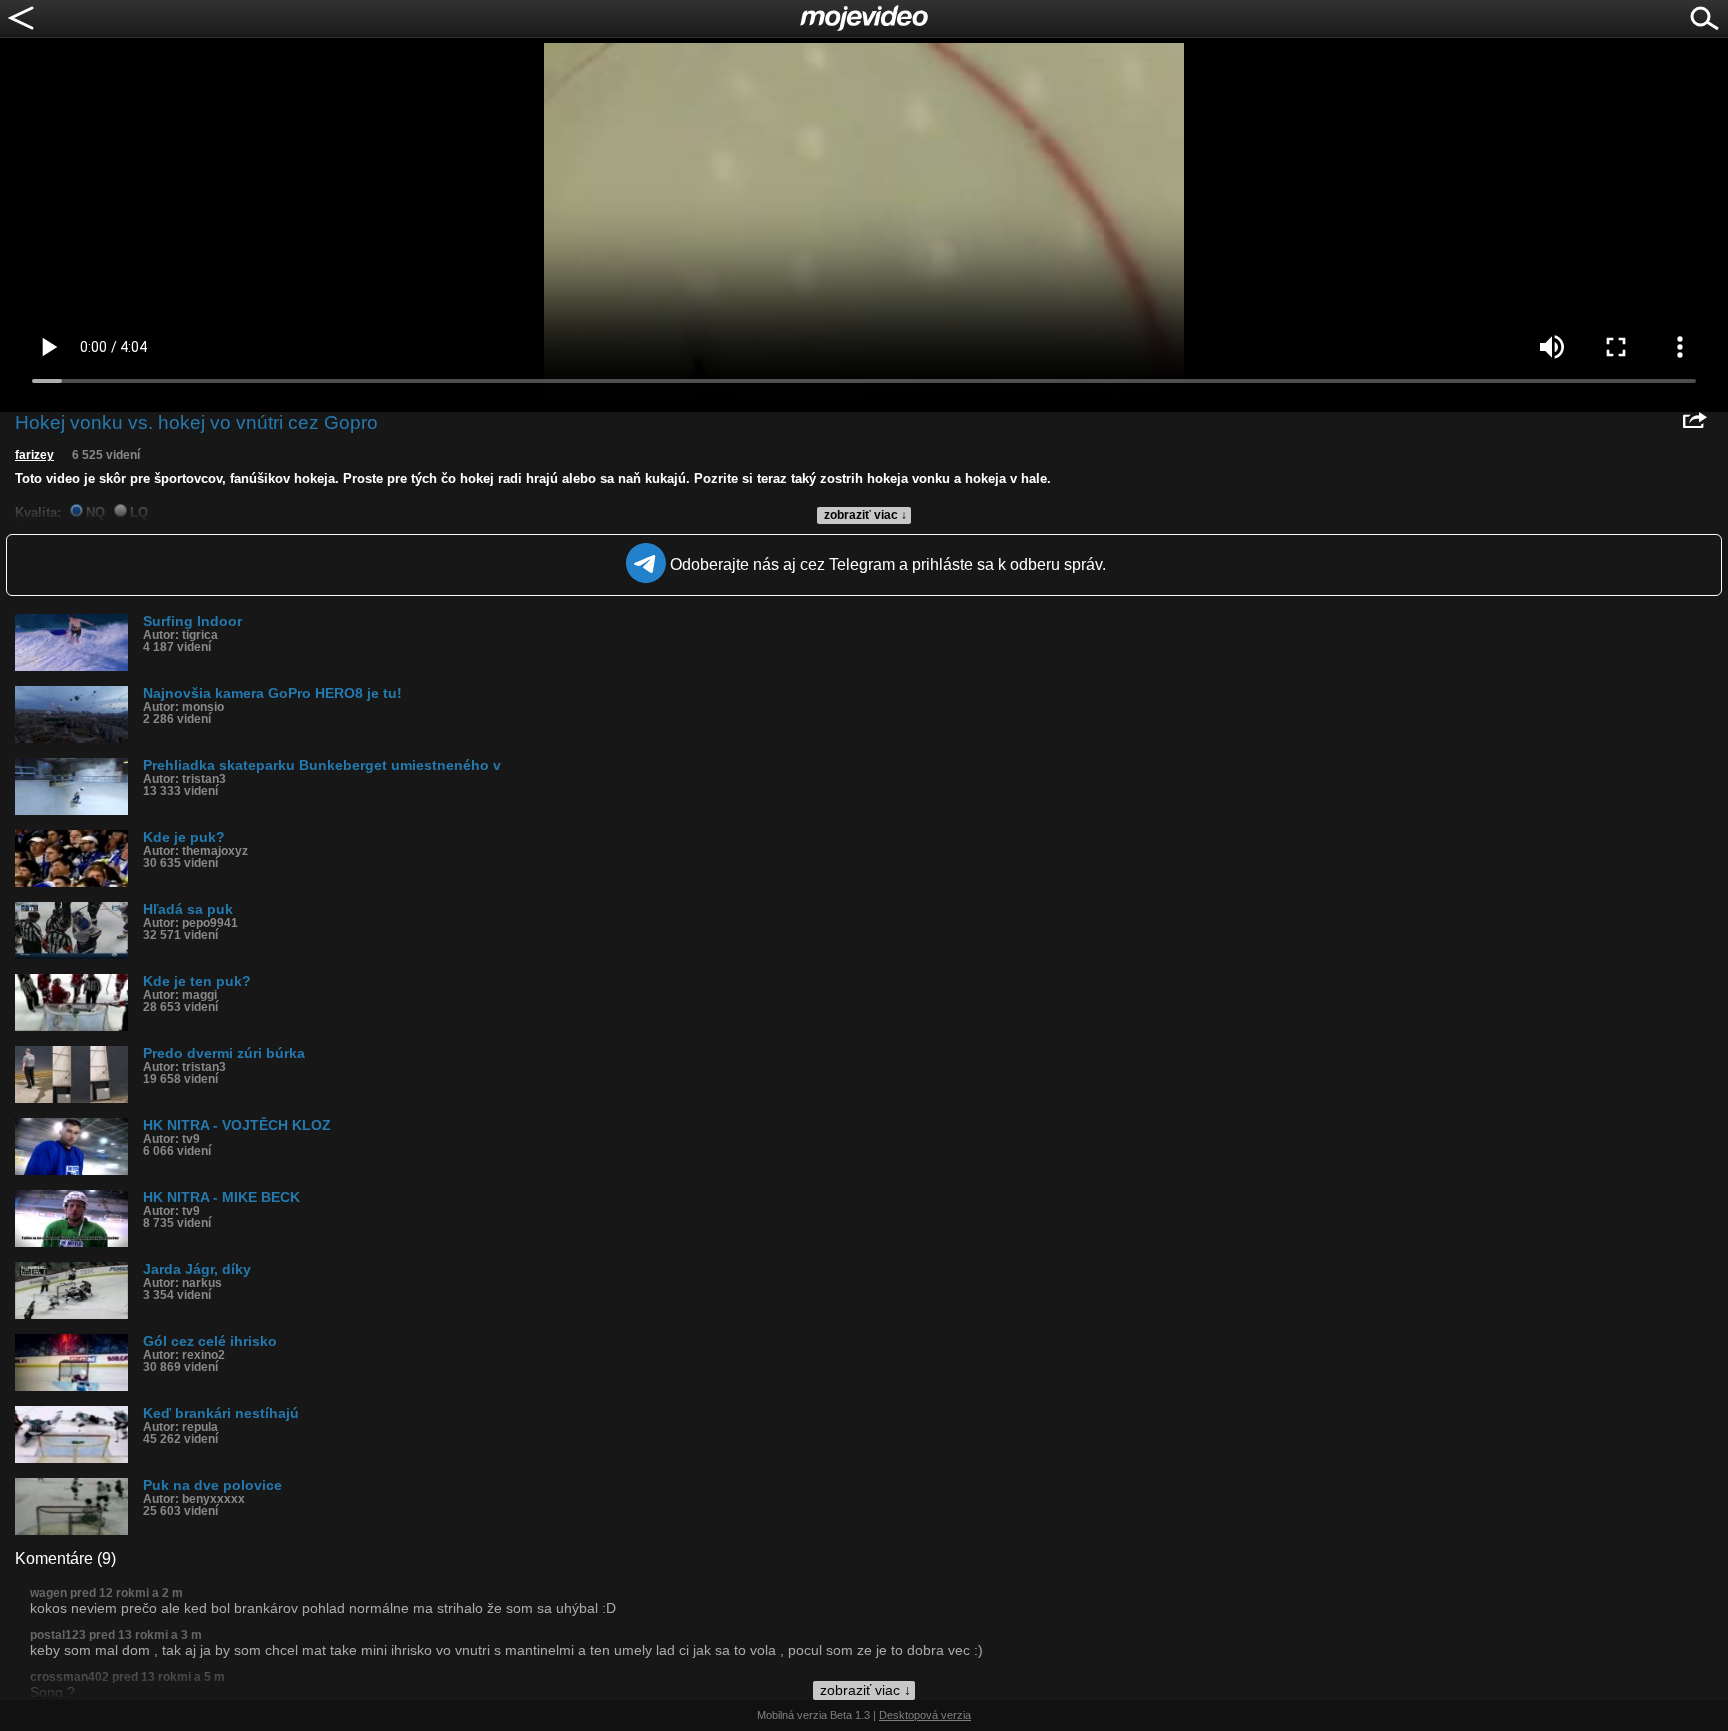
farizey (34, 455)
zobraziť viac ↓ (865, 515)
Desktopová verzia (925, 1715)
